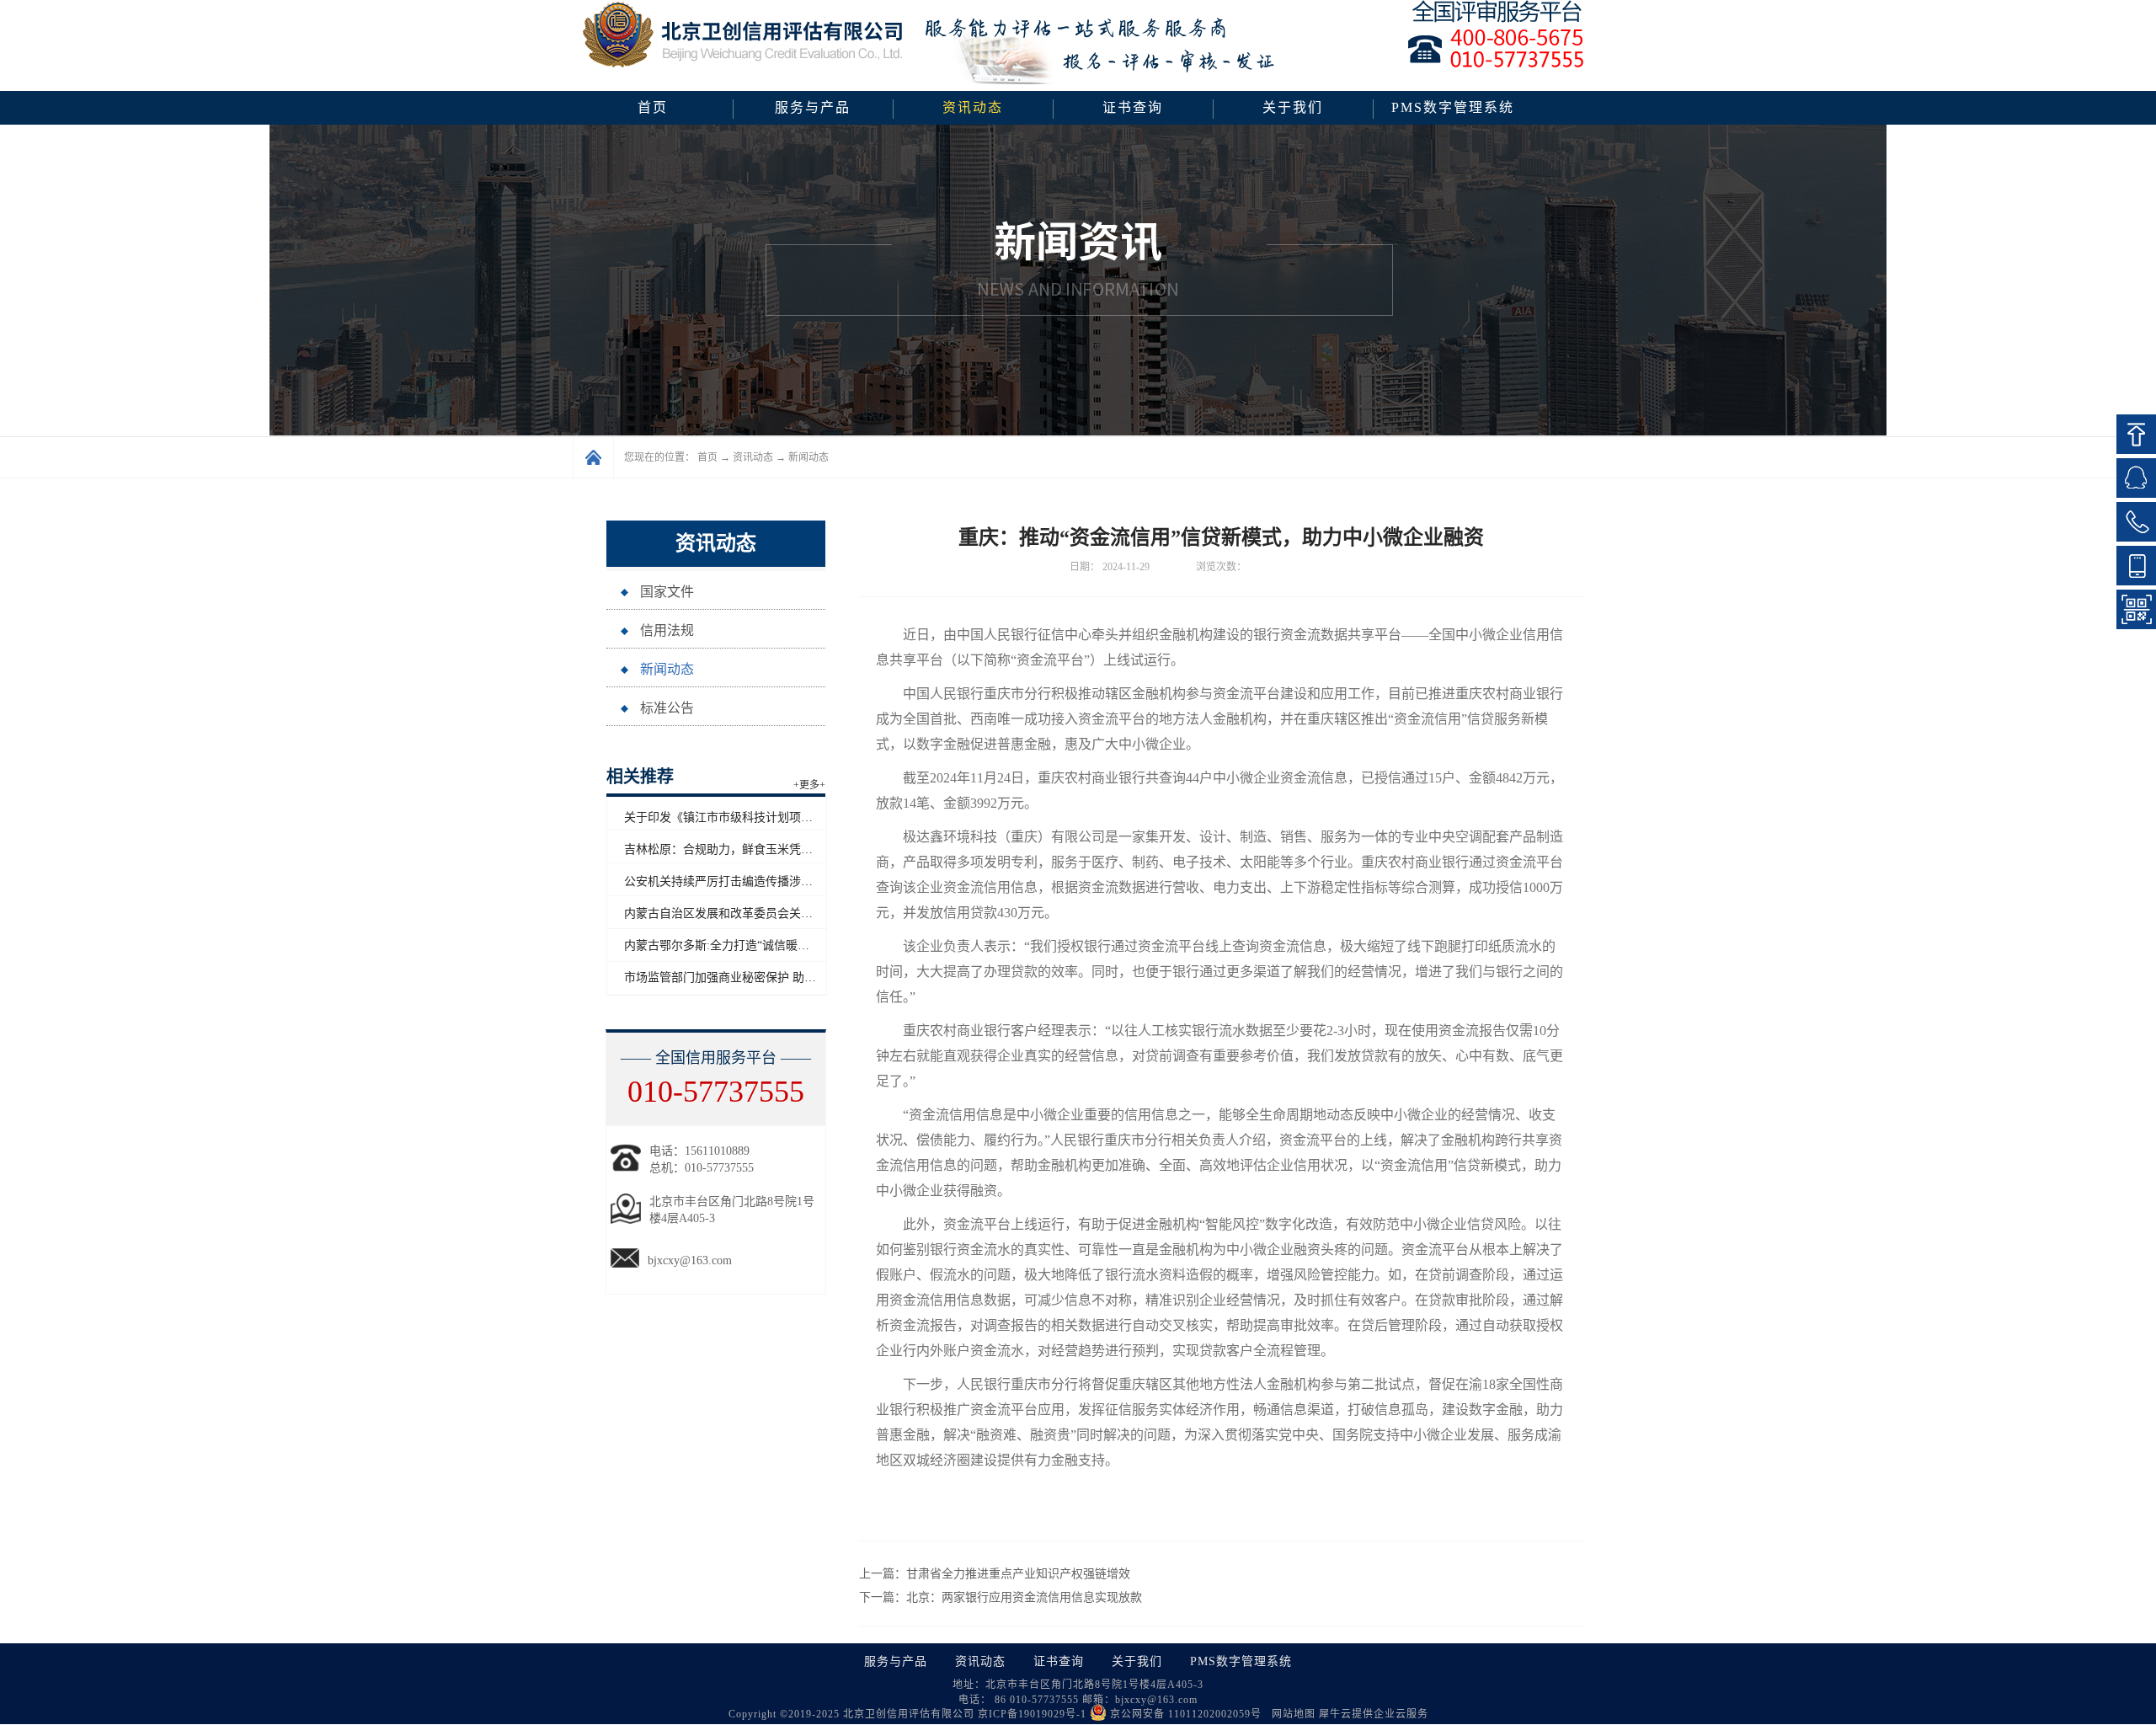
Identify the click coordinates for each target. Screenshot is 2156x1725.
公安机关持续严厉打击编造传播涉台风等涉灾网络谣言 (766, 881)
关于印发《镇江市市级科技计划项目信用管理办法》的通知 (777, 817)
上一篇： (995, 1574)
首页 (653, 107)
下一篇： (1001, 1597)
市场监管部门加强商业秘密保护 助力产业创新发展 (755, 977)
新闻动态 (808, 457)
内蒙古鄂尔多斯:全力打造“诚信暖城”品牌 (731, 945)
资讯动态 (753, 457)
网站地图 (1290, 1714)
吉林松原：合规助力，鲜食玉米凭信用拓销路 (742, 849)
